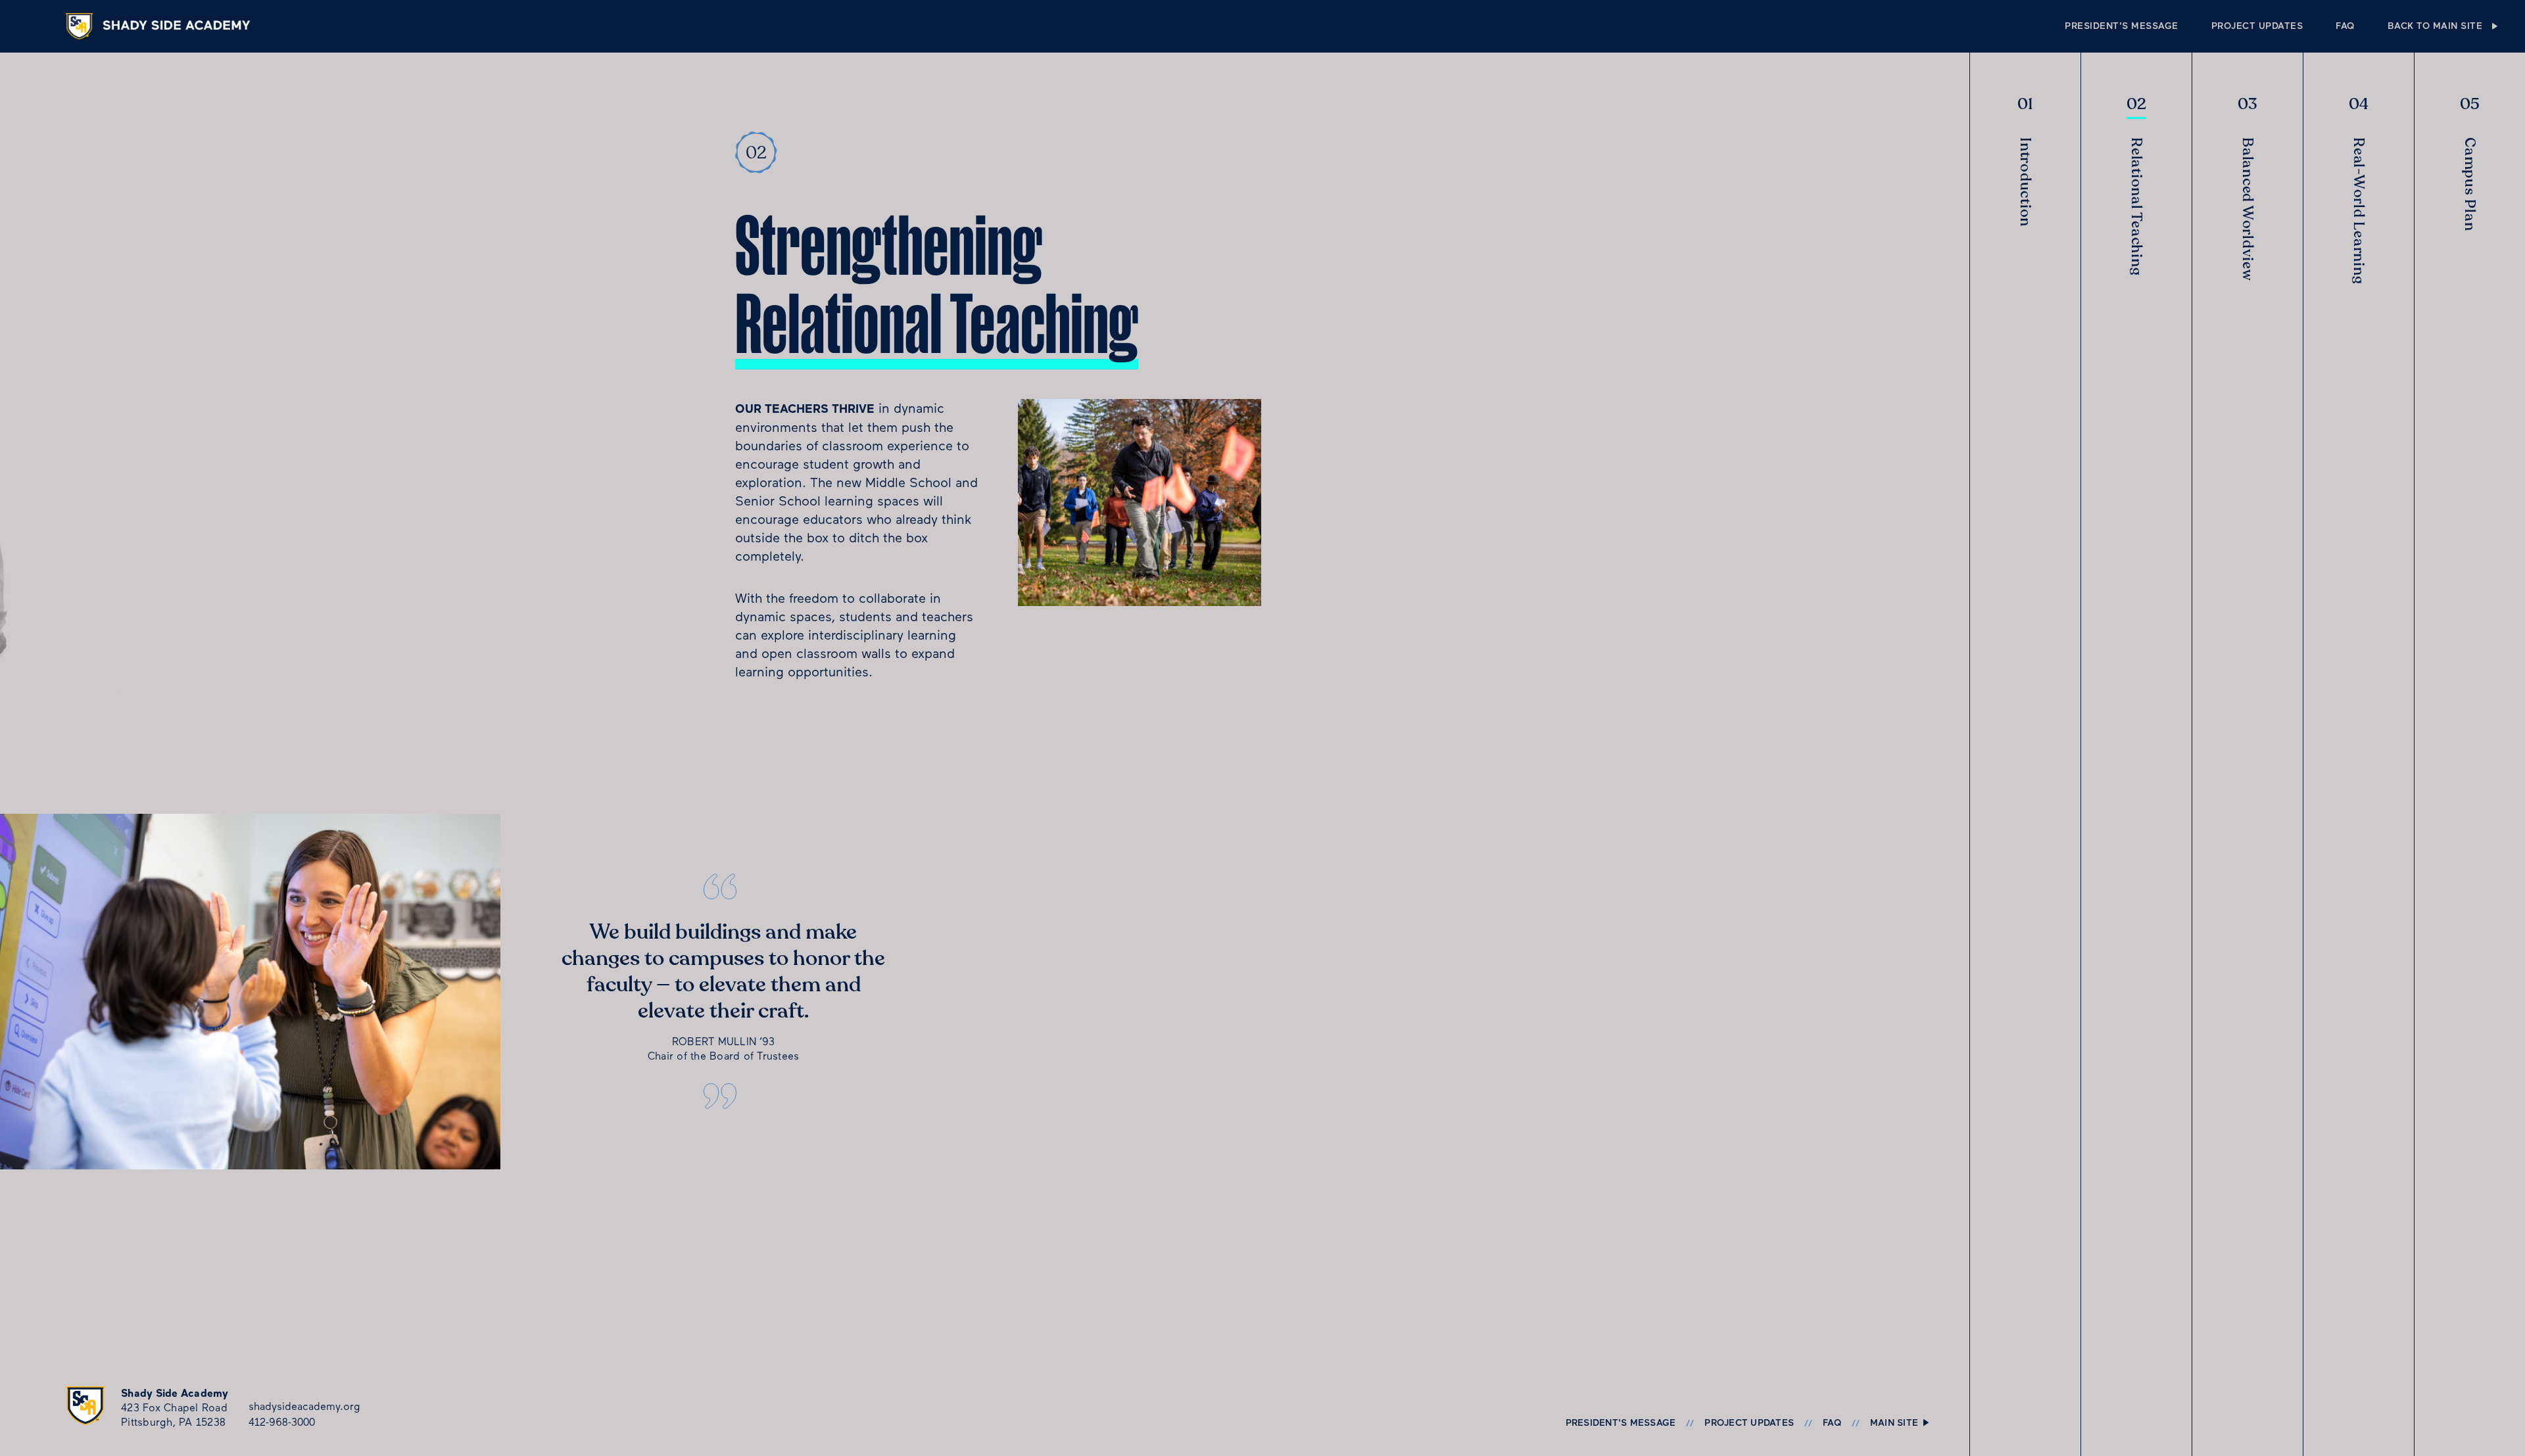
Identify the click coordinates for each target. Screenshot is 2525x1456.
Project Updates (2257, 26)
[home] (164, 27)
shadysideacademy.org (304, 1406)
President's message (2122, 26)
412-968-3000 (282, 1422)
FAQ (2345, 26)
